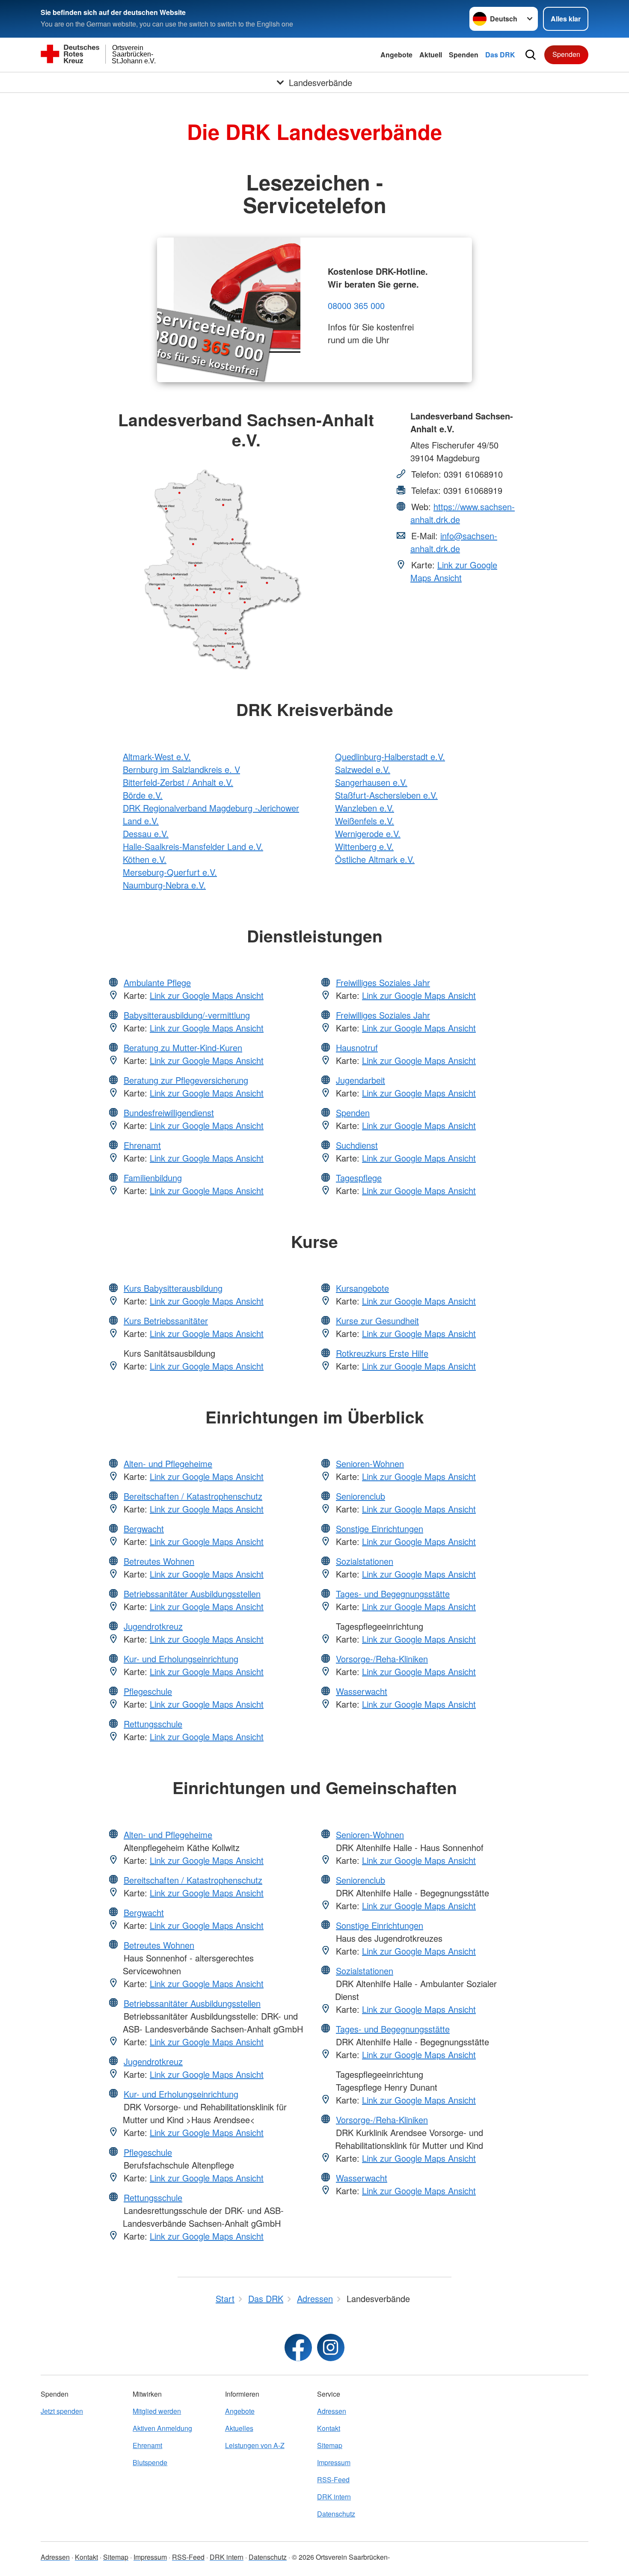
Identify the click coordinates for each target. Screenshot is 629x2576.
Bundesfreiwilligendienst (169, 1113)
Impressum (334, 2462)
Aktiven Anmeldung (162, 2428)
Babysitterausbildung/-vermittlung (187, 1015)
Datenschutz (336, 2514)
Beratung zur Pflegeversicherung (186, 1080)
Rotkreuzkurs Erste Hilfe (382, 1353)
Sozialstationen (365, 1561)
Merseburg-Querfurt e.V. (170, 872)
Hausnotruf (357, 1047)
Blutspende (150, 2462)
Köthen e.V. (145, 859)
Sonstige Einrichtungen (380, 1529)
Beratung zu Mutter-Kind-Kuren (183, 1047)
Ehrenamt (142, 1145)
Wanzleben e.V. (365, 808)
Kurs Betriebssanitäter (166, 1321)
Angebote (396, 55)
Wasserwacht (362, 1691)
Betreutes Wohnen (159, 1561)
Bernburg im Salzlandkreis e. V (181, 769)
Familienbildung (153, 1178)
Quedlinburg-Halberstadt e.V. (390, 756)
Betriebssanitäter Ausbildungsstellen (192, 1594)
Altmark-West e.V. (157, 756)
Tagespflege (359, 1178)
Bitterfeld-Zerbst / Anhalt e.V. (178, 782)
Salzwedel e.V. (363, 769)
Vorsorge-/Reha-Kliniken (382, 1659)
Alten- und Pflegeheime (168, 1463)
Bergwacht (144, 1529)
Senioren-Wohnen (370, 1463)
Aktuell (431, 55)
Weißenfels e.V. (365, 821)
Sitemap (330, 2445)
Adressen (332, 2411)
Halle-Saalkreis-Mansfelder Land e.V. (193, 846)
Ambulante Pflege (157, 982)
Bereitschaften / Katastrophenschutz (193, 1496)
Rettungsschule (153, 1724)
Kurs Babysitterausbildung (173, 1288)
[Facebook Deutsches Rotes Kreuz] (298, 2347)
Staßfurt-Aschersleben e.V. (386, 795)
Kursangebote (362, 1288)
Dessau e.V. (146, 833)
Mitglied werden (157, 2411)
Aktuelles (239, 2428)
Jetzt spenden (62, 2411)
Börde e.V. (143, 795)
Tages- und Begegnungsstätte (393, 1594)
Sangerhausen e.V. (371, 782)
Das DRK (500, 55)
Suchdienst (357, 1145)
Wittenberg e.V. (364, 846)
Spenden (464, 55)
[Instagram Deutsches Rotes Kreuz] (331, 2347)
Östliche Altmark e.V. (375, 859)
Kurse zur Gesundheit (377, 1321)
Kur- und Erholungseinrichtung (181, 1659)
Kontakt (329, 2428)
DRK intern (334, 2497)
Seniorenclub (360, 1496)
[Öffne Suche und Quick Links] (531, 55)
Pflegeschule (148, 1691)
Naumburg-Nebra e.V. (164, 885)
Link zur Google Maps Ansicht (454, 571)
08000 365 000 (356, 305)
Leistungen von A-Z (255, 2445)
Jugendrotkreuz (153, 1626)
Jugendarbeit (360, 1080)
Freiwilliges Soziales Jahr (383, 982)
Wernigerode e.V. (368, 833)
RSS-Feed (333, 2479)
